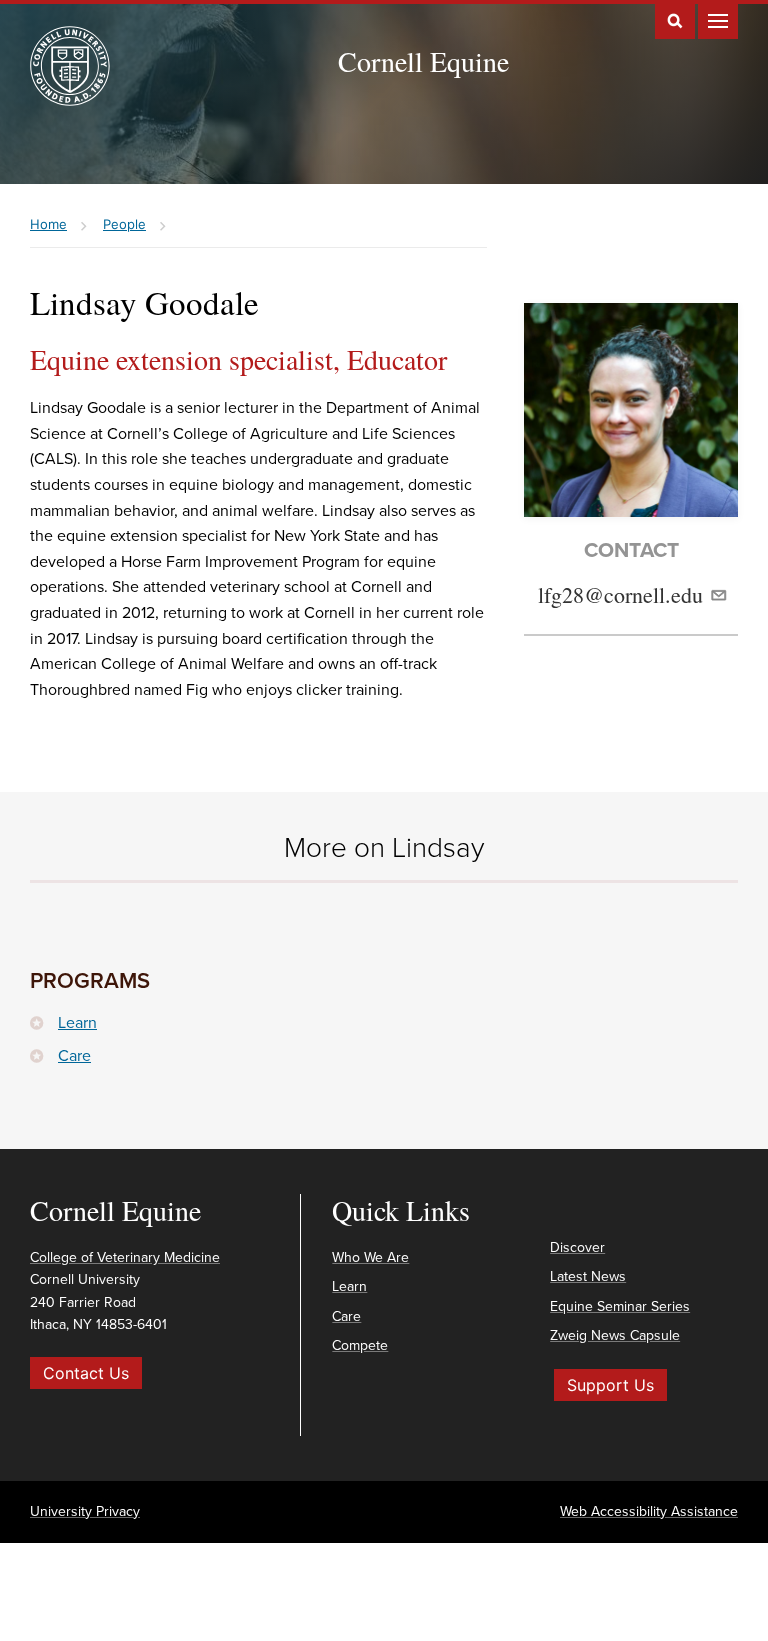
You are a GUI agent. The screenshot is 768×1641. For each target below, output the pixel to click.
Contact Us (86, 1373)
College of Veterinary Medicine (125, 1257)
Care (74, 1056)
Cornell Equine (423, 61)
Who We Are (370, 1257)
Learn (77, 1023)
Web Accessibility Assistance (649, 1511)
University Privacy (85, 1511)
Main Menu (718, 19)
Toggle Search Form (675, 19)
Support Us (610, 1385)
